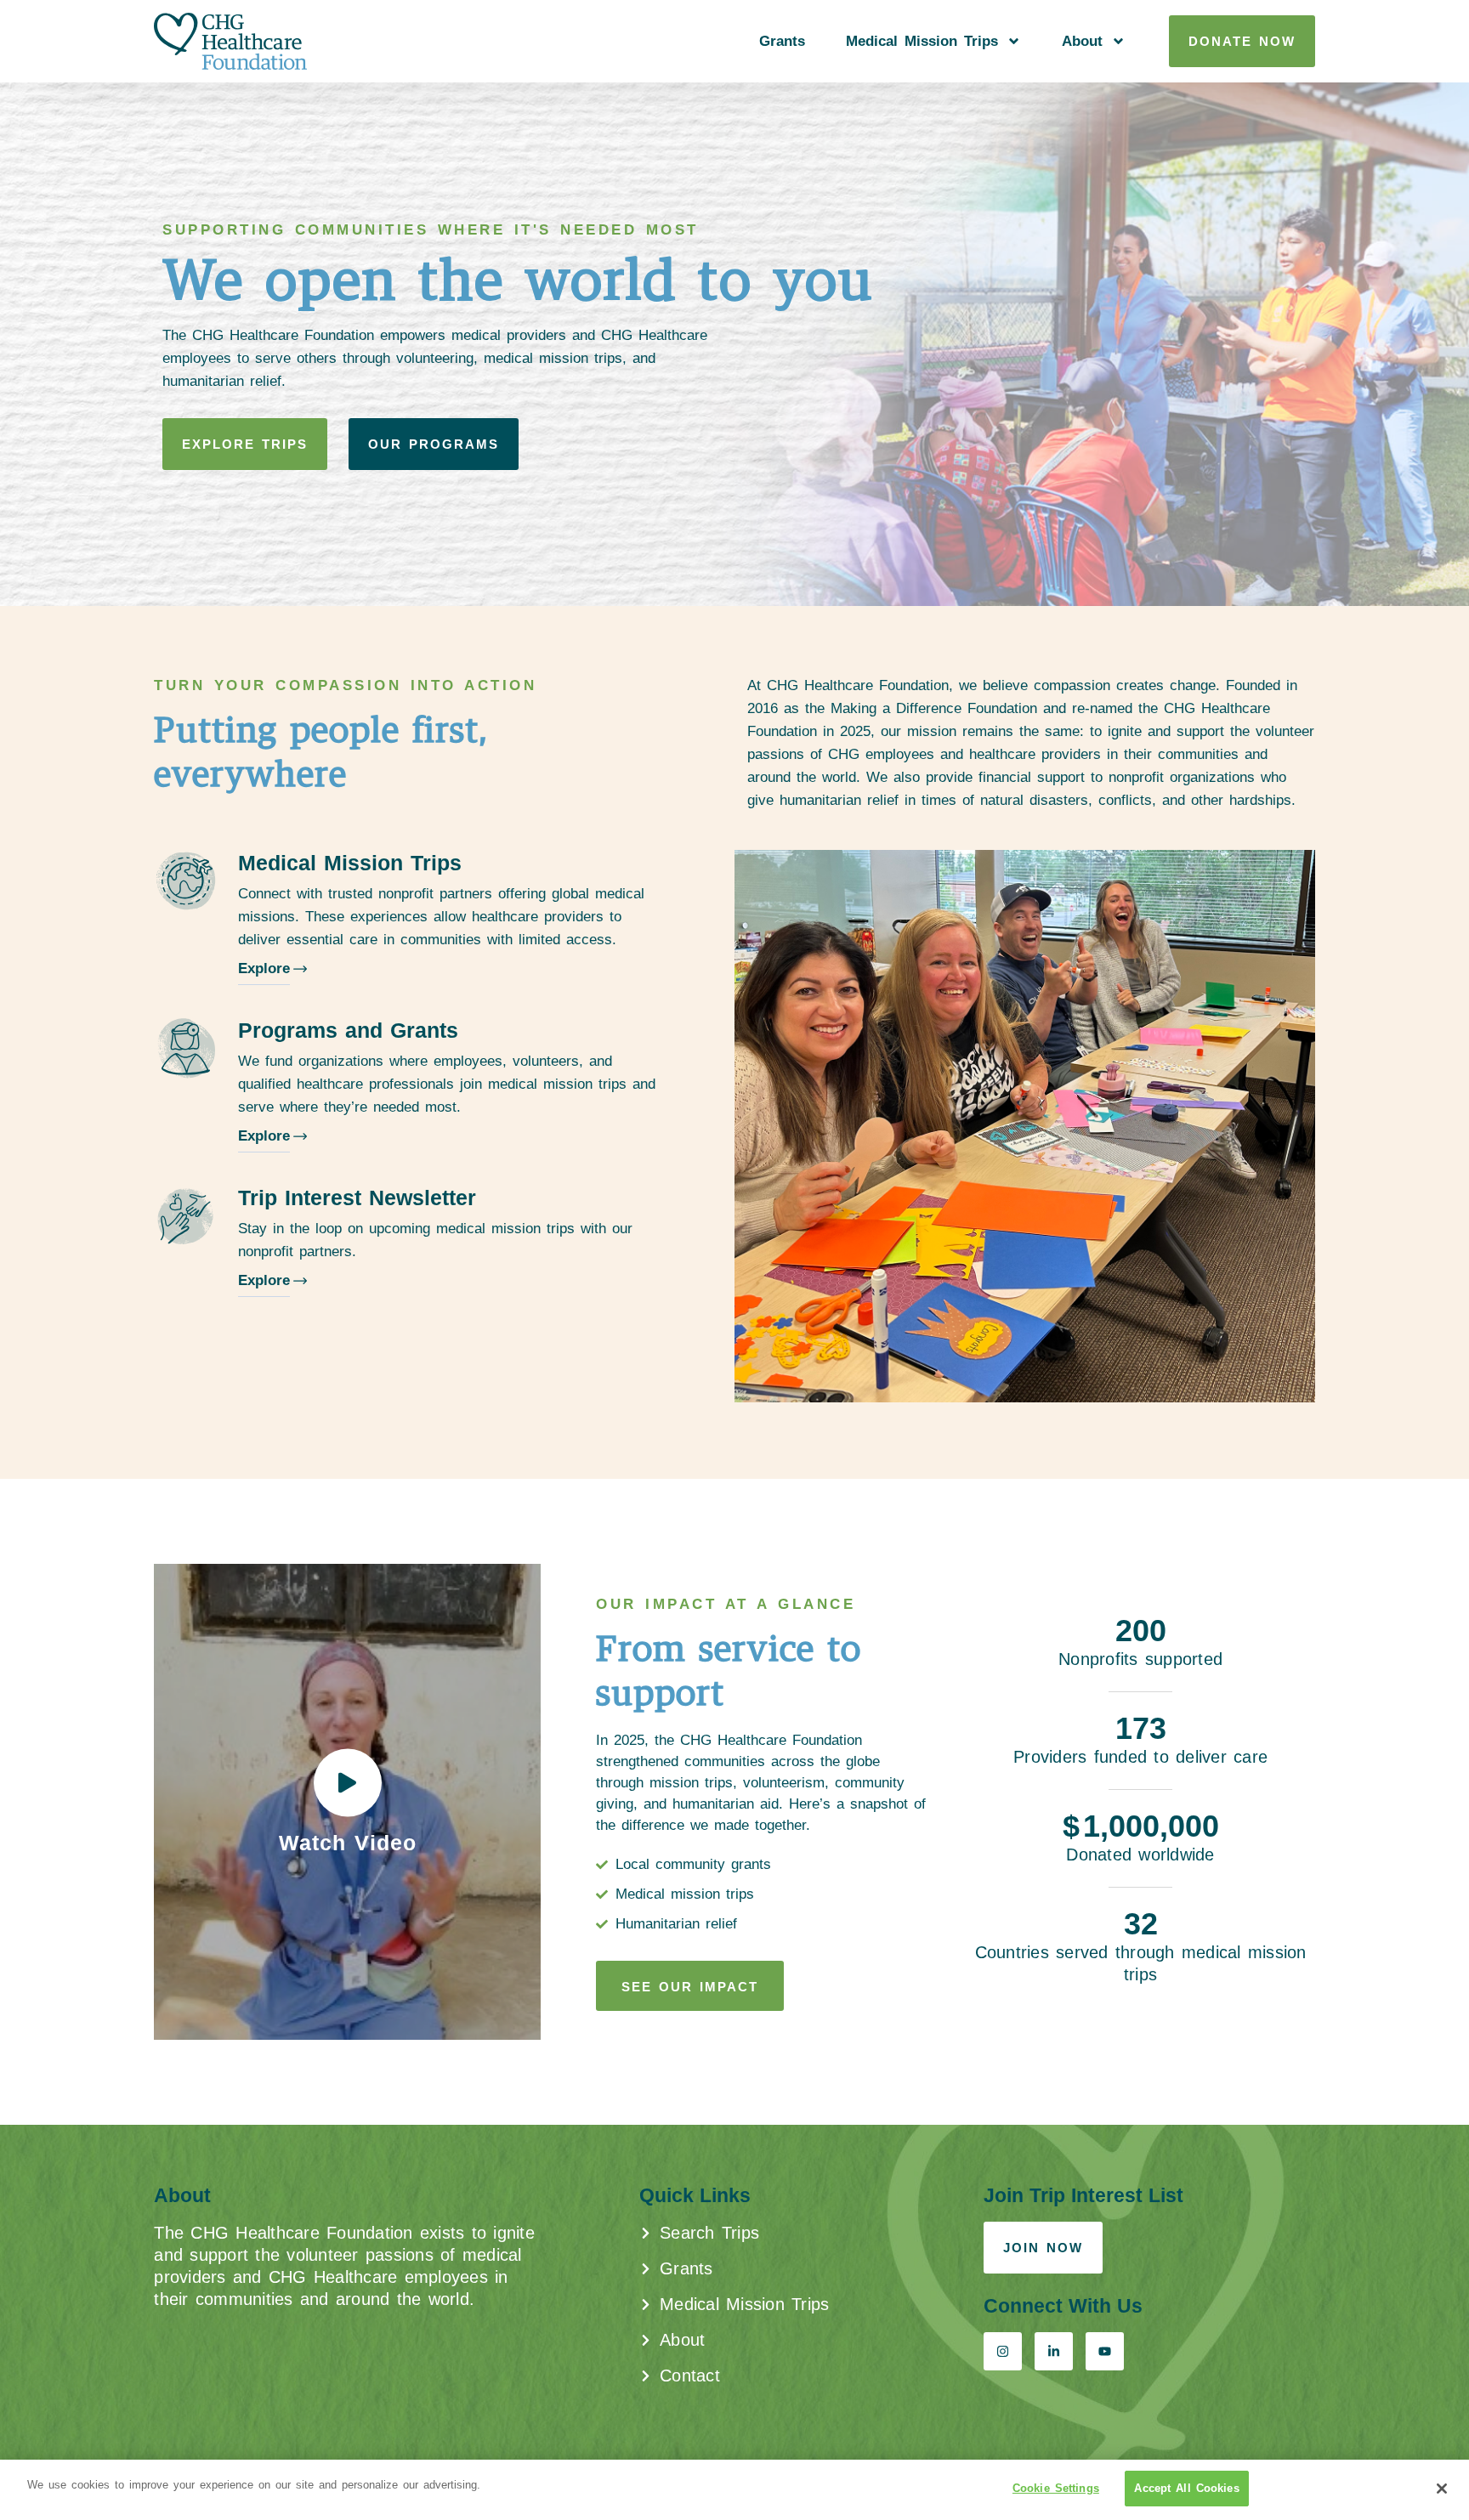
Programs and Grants (348, 1030)
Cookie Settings (1056, 2488)
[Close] (1442, 2489)
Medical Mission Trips (922, 41)
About (1082, 41)
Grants (782, 41)
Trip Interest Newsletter (357, 1198)
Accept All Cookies (1186, 2488)
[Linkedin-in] (1054, 2351)
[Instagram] (1003, 2351)
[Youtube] (1105, 2351)
